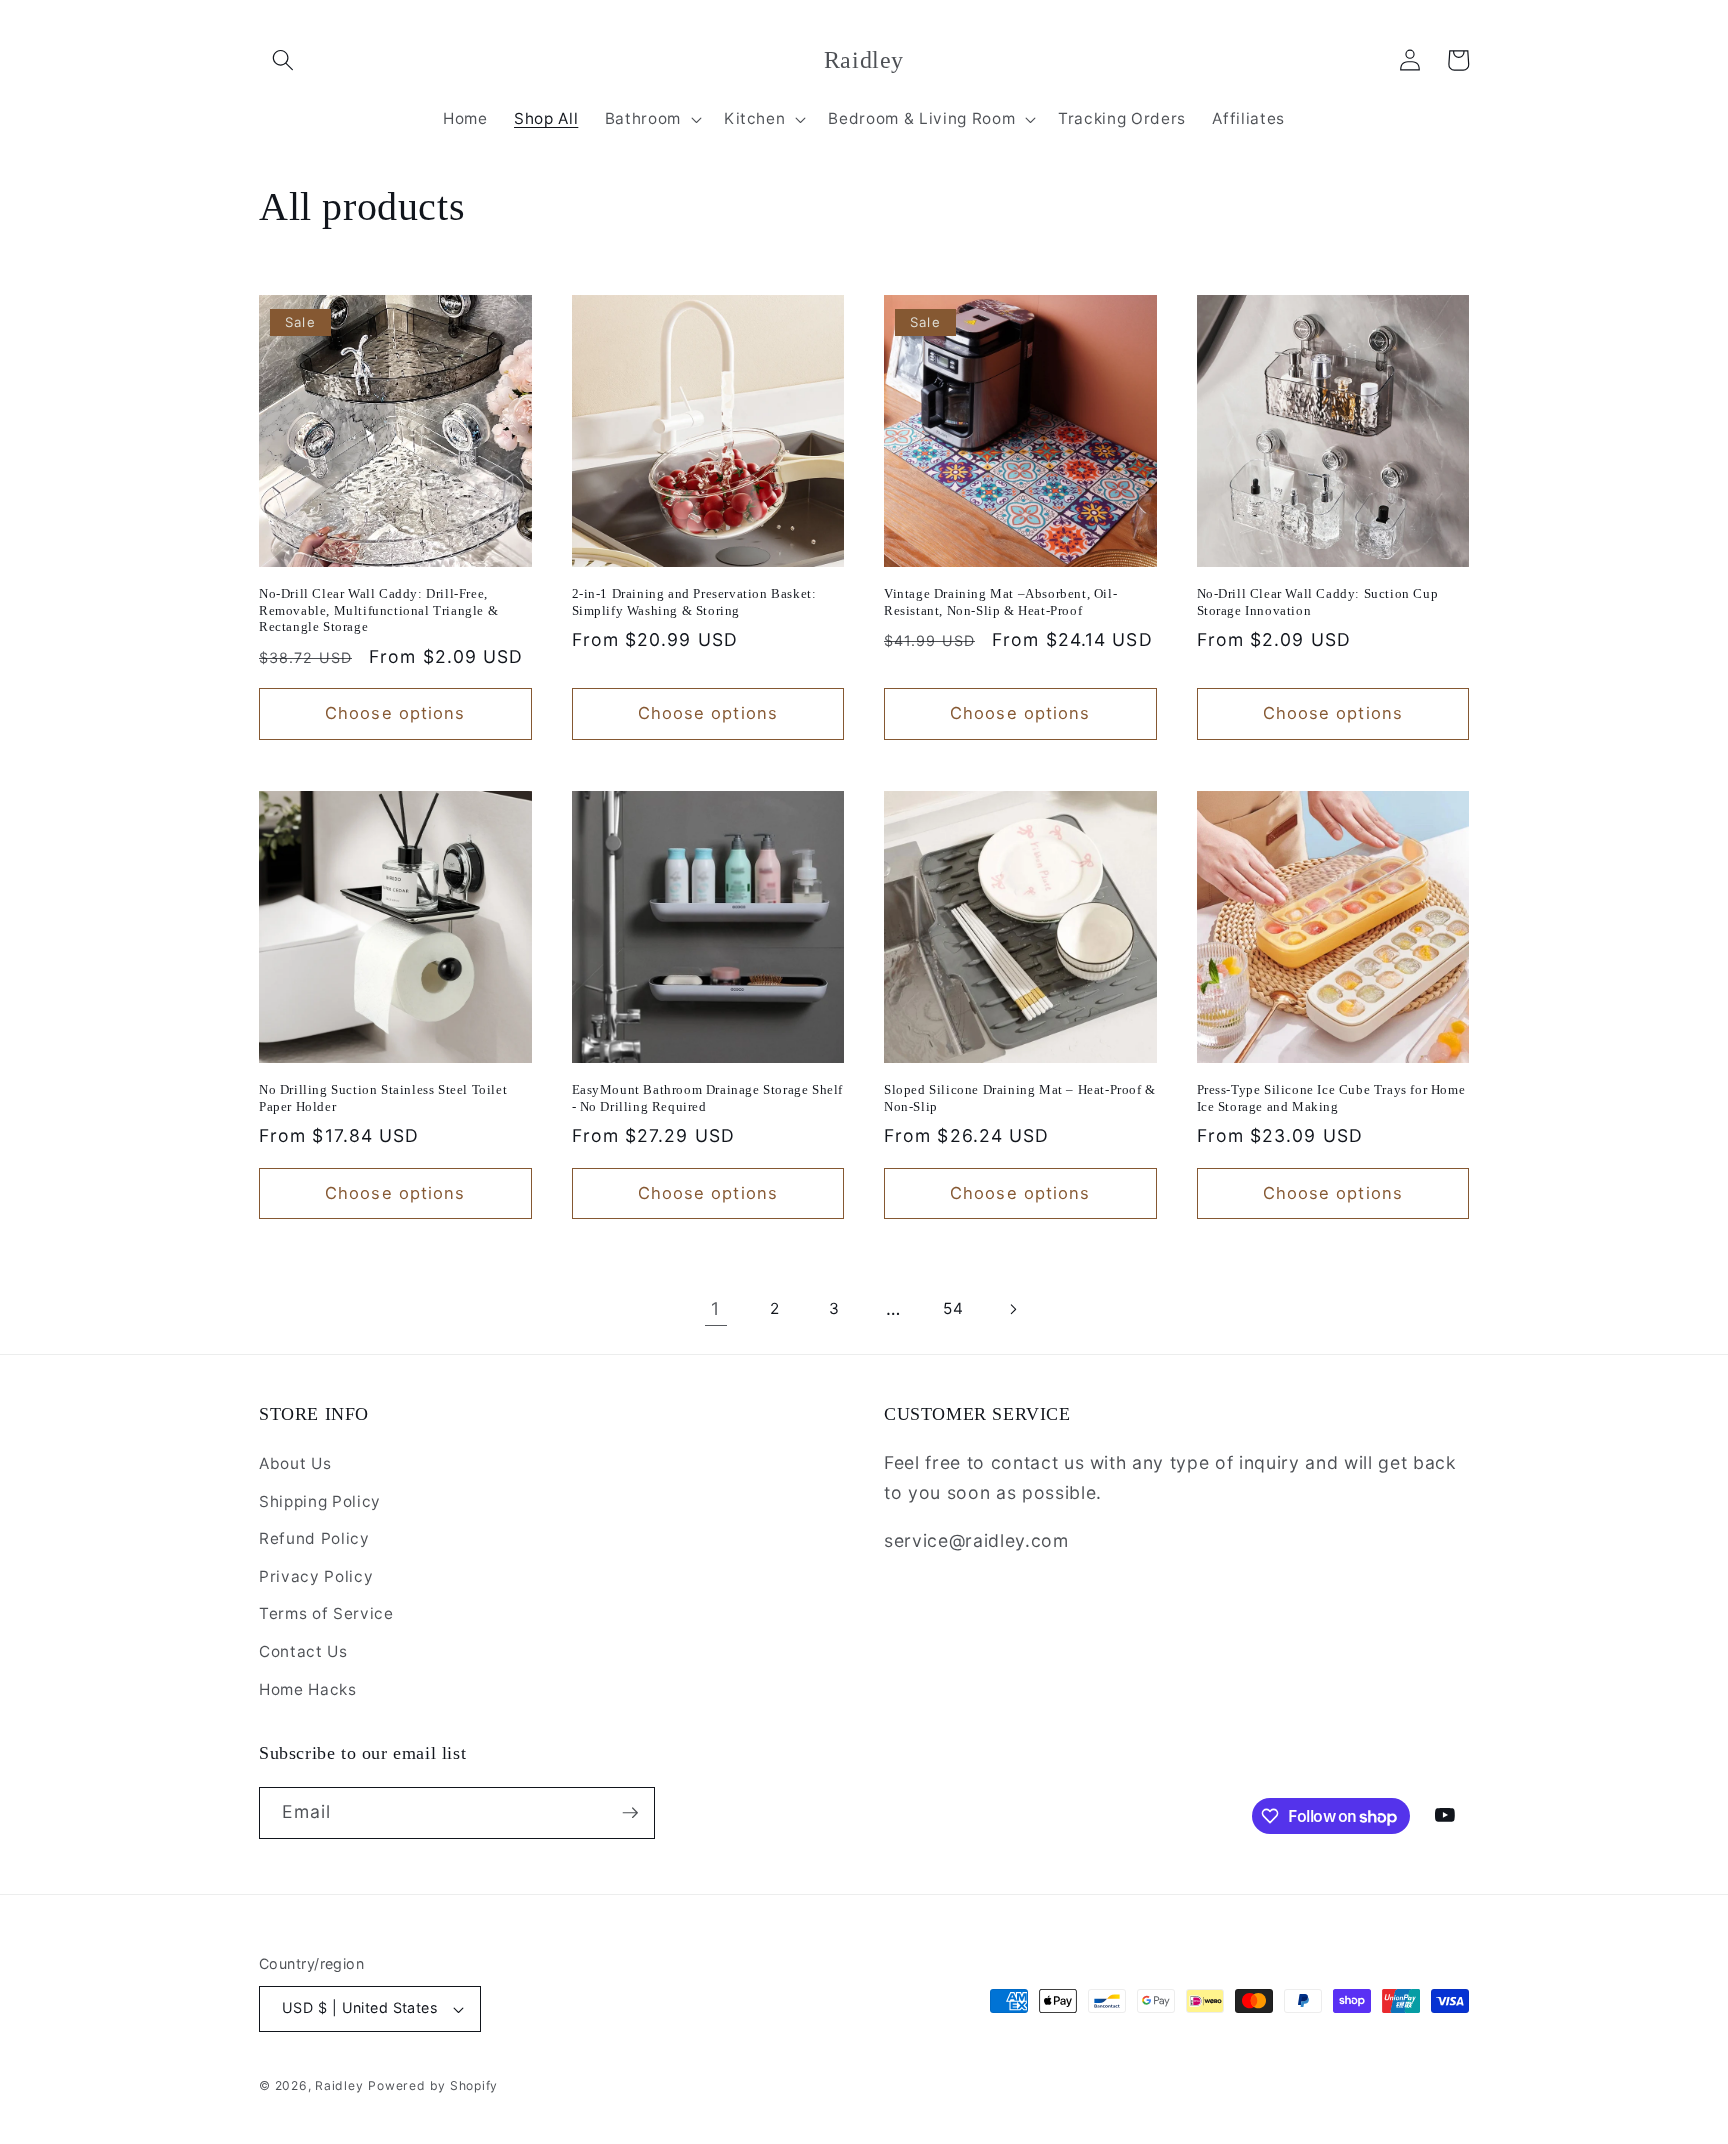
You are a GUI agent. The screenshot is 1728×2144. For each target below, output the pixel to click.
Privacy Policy (316, 1576)
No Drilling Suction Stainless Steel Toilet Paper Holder (383, 1098)
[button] (283, 60)
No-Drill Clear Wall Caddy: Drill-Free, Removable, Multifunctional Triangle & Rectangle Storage (378, 610)
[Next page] (1012, 1309)
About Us (295, 1463)
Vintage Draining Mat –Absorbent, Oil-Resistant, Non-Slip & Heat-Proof (1000, 602)
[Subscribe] (630, 1813)
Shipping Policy (320, 1501)
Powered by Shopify (433, 2085)
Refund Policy (314, 1538)
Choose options (395, 713)
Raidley (339, 2085)
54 (953, 1308)
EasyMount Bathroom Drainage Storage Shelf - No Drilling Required (708, 1098)
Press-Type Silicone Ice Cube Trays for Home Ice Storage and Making (1331, 1098)
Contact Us (303, 1651)
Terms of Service (326, 1613)
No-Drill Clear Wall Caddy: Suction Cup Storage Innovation (1318, 602)
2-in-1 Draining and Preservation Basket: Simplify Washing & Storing (694, 602)
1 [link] (715, 1308)
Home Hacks (308, 1689)
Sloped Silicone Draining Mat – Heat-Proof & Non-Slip (1020, 1098)
